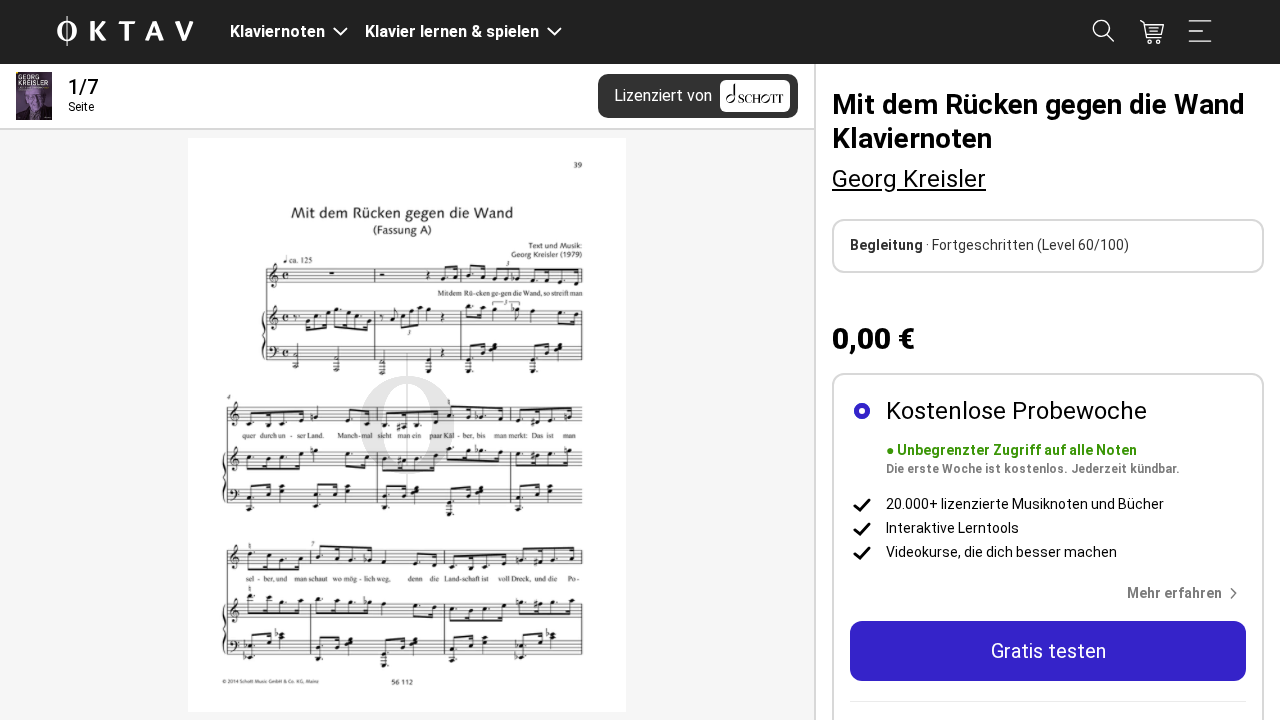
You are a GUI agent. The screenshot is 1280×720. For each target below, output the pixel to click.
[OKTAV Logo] (125, 32)
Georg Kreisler (909, 179)
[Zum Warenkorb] (1152, 32)
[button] (1186, 593)
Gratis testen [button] (1048, 651)
